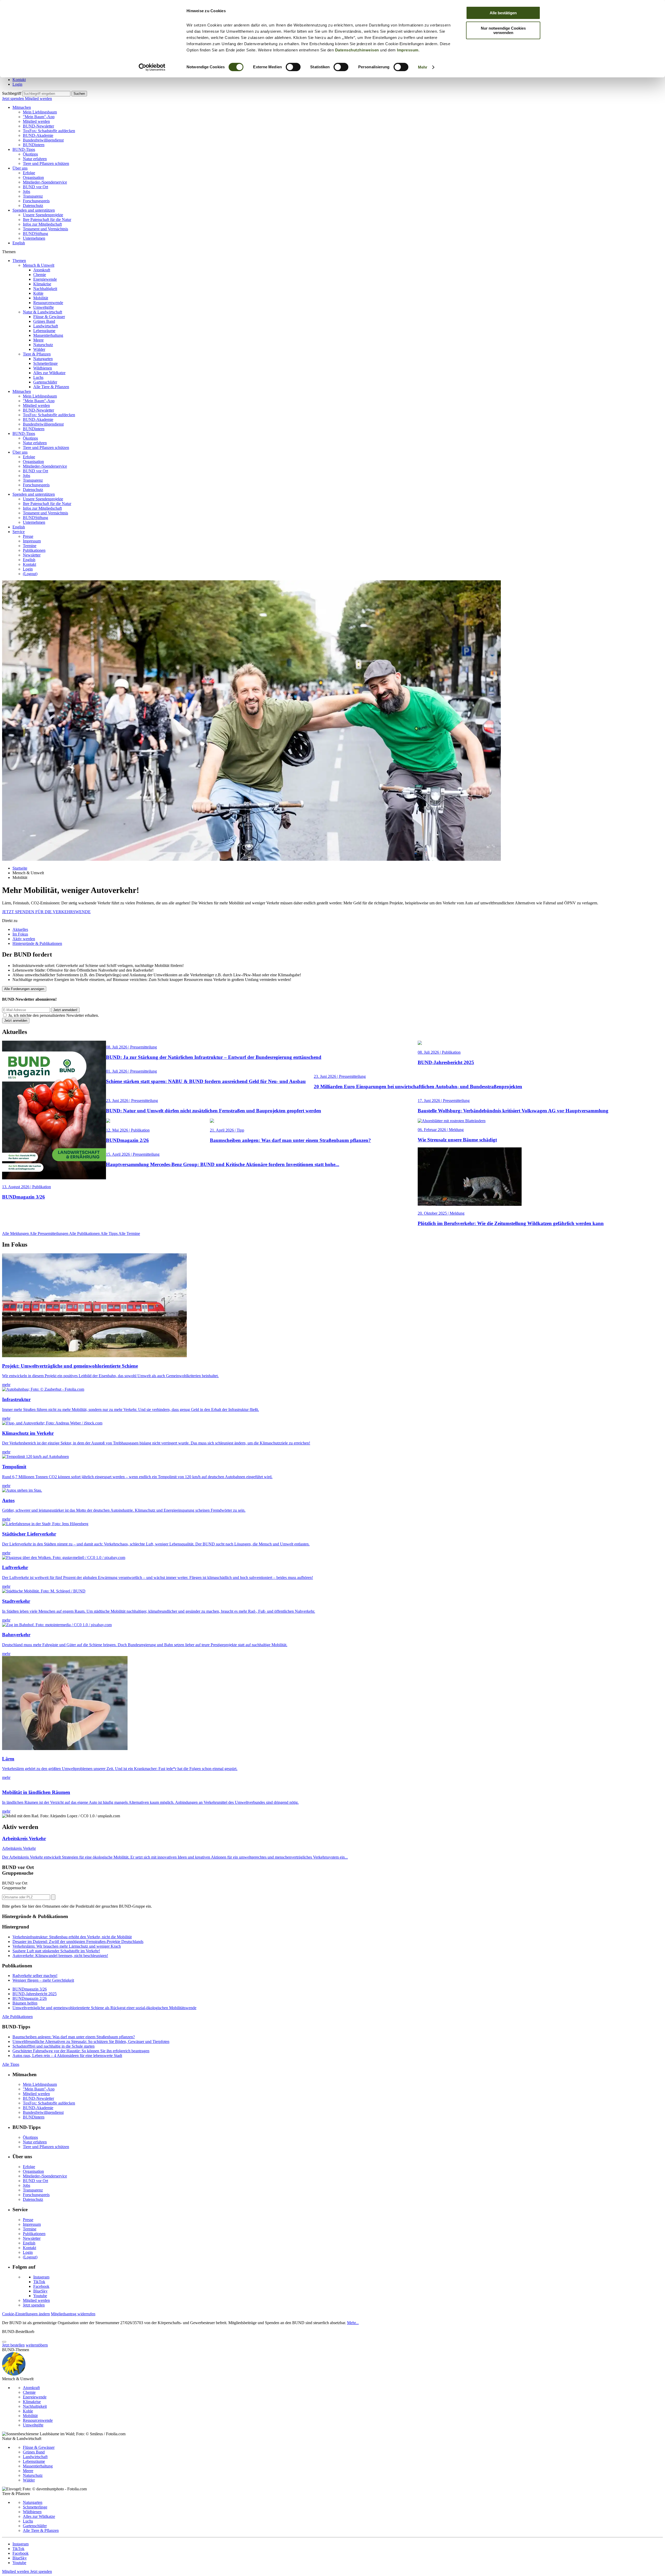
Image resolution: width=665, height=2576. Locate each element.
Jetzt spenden (14, 99)
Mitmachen (22, 107)
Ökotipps (30, 154)
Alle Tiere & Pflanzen (51, 387)
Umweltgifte (44, 307)
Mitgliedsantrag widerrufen (73, 2314)
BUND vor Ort (35, 187)
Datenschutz (33, 206)
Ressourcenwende (48, 303)
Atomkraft (42, 270)
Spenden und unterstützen (34, 210)
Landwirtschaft (46, 326)
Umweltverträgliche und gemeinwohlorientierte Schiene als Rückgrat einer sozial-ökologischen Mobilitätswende (104, 2008)
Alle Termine (129, 1233)
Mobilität (41, 298)
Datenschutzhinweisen (357, 50)
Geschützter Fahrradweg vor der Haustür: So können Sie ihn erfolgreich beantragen (81, 2051)
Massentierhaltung (48, 335)
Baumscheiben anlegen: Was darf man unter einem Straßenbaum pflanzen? (74, 2037)
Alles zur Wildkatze (49, 373)
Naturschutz (43, 345)
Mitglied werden (38, 99)
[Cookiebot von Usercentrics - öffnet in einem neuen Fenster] (152, 67)
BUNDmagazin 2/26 (30, 1998)
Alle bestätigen (503, 13)
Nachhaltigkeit (45, 289)
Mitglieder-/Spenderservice (45, 182)
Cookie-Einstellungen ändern (26, 2314)
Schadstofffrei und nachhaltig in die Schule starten (54, 2046)
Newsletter (32, 555)
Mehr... (353, 2323)
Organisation (33, 177)
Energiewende (45, 279)
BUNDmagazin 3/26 (30, 1989)
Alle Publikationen (85, 1233)
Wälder (39, 349)
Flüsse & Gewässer (49, 317)
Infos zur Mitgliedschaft (42, 224)
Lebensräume (44, 331)
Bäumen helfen (25, 2003)
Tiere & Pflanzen (37, 354)
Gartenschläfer (45, 382)
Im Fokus (20, 934)
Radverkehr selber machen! (35, 1976)
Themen (19, 261)
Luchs (38, 377)
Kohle (38, 293)
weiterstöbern (37, 2345)
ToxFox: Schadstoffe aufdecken (49, 131)
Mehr (423, 67)
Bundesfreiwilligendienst (43, 140)
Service (19, 532)
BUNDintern (34, 145)
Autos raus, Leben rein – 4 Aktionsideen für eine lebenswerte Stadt (67, 2056)
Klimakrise (42, 284)
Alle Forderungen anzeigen (24, 989)
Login (17, 84)
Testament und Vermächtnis (45, 229)
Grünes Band (44, 321)
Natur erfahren (35, 159)
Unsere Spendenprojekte (43, 215)
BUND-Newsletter (38, 126)
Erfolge (29, 173)
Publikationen (34, 550)
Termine (30, 546)
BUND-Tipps (24, 149)
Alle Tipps (109, 1233)
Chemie (40, 275)
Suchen (79, 94)
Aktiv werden (24, 939)
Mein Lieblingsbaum (40, 112)
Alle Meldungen (16, 1233)
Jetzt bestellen (13, 2345)
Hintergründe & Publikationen (37, 943)
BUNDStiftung (35, 234)
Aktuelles (20, 929)
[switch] (293, 67)
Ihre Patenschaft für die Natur (47, 220)
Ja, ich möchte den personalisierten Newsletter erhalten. (54, 1015)
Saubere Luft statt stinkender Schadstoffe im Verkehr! (56, 1951)
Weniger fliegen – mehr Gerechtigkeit (43, 1980)
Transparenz (33, 196)
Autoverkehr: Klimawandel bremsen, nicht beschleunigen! (60, 1956)
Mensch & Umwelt (39, 265)
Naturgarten (43, 359)
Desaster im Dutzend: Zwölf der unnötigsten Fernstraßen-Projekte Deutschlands (78, 1942)
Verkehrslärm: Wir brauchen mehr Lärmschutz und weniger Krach (67, 1946)
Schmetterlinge (45, 363)
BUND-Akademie (38, 135)
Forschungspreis (36, 201)
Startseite (20, 868)
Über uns (20, 168)
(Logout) (30, 574)
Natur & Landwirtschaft (42, 312)
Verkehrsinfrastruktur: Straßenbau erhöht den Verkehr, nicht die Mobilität (72, 1937)
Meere (38, 340)
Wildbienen (43, 368)
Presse (28, 536)
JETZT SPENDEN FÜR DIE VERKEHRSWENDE (46, 912)
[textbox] (46, 94)
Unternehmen (34, 238)
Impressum (408, 50)
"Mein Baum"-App (39, 117)
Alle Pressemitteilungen (49, 1233)
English (19, 243)
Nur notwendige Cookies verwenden (503, 30)
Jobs (26, 191)
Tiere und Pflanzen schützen (46, 163)
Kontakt (19, 80)
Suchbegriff (12, 93)
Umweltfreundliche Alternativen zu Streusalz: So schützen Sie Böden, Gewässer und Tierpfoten (91, 2042)
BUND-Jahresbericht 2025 (35, 1994)
